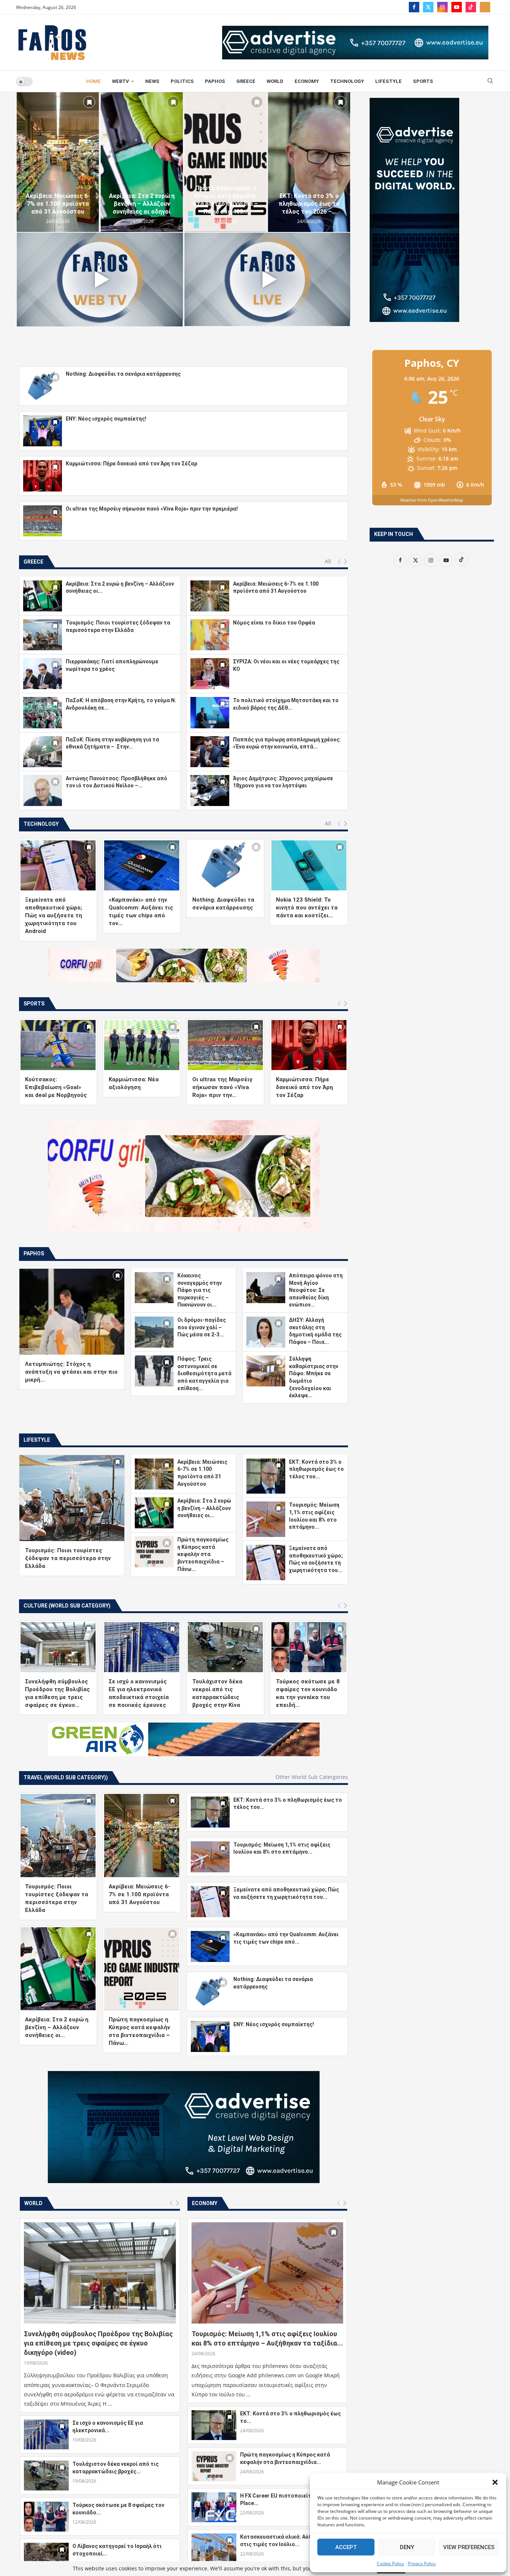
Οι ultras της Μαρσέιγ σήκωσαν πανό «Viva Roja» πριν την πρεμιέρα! (152, 509)
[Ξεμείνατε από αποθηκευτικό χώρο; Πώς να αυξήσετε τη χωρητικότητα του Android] (58, 865)
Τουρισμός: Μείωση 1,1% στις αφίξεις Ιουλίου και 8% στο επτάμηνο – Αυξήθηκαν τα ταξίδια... (267, 2451)
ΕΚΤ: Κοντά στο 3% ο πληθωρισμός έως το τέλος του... (316, 1581)
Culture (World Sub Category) (67, 1718)
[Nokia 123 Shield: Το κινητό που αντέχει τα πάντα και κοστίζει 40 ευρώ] (309, 865)
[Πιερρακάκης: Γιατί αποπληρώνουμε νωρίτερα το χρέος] (43, 674)
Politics (182, 81)
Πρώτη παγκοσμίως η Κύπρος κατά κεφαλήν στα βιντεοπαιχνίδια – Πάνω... (203, 1666)
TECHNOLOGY (347, 81)
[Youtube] (457, 7)
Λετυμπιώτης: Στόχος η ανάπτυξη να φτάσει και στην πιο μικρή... (71, 1372)
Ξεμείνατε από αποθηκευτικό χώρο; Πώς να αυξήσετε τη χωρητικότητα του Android (54, 915)
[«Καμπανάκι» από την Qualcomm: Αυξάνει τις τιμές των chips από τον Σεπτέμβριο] (142, 865)
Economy (307, 81)
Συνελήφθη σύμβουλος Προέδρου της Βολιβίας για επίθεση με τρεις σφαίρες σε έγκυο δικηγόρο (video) (98, 2455)
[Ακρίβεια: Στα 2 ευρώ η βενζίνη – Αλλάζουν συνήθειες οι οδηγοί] (142, 162)
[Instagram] (442, 7)
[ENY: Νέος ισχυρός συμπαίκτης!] (43, 431)
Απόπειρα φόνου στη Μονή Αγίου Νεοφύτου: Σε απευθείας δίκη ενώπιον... (316, 1290)
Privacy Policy (422, 2563)
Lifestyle (388, 81)
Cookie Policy (390, 2563)
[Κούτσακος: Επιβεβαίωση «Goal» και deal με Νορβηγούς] (58, 1045)
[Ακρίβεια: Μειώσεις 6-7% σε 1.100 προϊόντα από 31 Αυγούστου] (58, 162)
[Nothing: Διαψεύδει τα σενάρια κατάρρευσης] (43, 386)
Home (94, 81)
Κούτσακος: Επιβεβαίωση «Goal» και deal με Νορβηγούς (56, 1087)
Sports (423, 81)
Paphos (215, 81)
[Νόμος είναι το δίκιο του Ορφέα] (210, 635)
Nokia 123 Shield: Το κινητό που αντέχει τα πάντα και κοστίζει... (307, 908)
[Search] (490, 82)
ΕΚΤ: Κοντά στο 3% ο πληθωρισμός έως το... (290, 2529)
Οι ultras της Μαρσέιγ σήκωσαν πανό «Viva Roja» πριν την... (222, 1087)
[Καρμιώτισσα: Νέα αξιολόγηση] (142, 1045)
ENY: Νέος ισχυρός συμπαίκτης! (106, 419)
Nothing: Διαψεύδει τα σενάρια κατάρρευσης (123, 374)
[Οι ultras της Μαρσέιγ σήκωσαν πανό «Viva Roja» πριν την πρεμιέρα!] (43, 521)
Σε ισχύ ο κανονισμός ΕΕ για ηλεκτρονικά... (108, 2539)
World (275, 81)
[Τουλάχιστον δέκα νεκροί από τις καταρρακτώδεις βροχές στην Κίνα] (225, 1759)
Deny (407, 2547)
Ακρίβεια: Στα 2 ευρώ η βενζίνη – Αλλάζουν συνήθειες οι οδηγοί (142, 204)
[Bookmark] (89, 102)
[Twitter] (428, 7)
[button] (495, 2482)
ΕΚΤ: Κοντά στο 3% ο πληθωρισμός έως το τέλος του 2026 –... (309, 204)
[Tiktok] (471, 7)
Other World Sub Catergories (312, 1889)
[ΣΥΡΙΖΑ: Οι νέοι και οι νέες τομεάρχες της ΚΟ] (210, 674)
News (152, 81)
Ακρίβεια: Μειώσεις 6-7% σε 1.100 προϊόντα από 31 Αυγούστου (58, 204)
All (328, 561)
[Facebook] (414, 7)
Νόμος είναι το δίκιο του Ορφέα (274, 623)
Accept (346, 2547)
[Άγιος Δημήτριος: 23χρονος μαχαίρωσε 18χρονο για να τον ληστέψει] (210, 791)
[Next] (346, 562)
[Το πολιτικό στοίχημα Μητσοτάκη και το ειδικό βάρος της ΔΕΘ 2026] (210, 712)
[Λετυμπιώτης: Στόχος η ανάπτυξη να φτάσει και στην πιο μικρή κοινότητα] (72, 1312)
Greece (246, 81)
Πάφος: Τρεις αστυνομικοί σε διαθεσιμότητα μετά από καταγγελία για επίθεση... (204, 1373)
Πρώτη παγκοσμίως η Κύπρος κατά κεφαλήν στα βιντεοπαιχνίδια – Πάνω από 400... (226, 200)
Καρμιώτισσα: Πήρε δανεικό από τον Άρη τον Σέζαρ (131, 464)
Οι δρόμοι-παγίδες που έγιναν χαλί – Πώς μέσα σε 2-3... (202, 1327)
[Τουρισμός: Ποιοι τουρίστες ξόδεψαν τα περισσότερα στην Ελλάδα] (43, 635)
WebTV (121, 81)
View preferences (469, 2547)
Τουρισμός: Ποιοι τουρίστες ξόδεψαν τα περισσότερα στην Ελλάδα (68, 1670)
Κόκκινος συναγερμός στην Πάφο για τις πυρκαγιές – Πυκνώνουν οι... (200, 1290)
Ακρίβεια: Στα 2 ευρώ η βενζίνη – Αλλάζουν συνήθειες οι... (204, 1620)
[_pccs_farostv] (485, 7)
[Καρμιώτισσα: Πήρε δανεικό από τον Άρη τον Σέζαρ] (43, 476)
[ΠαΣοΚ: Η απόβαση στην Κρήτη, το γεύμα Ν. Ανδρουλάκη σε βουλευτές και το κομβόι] (43, 712)
